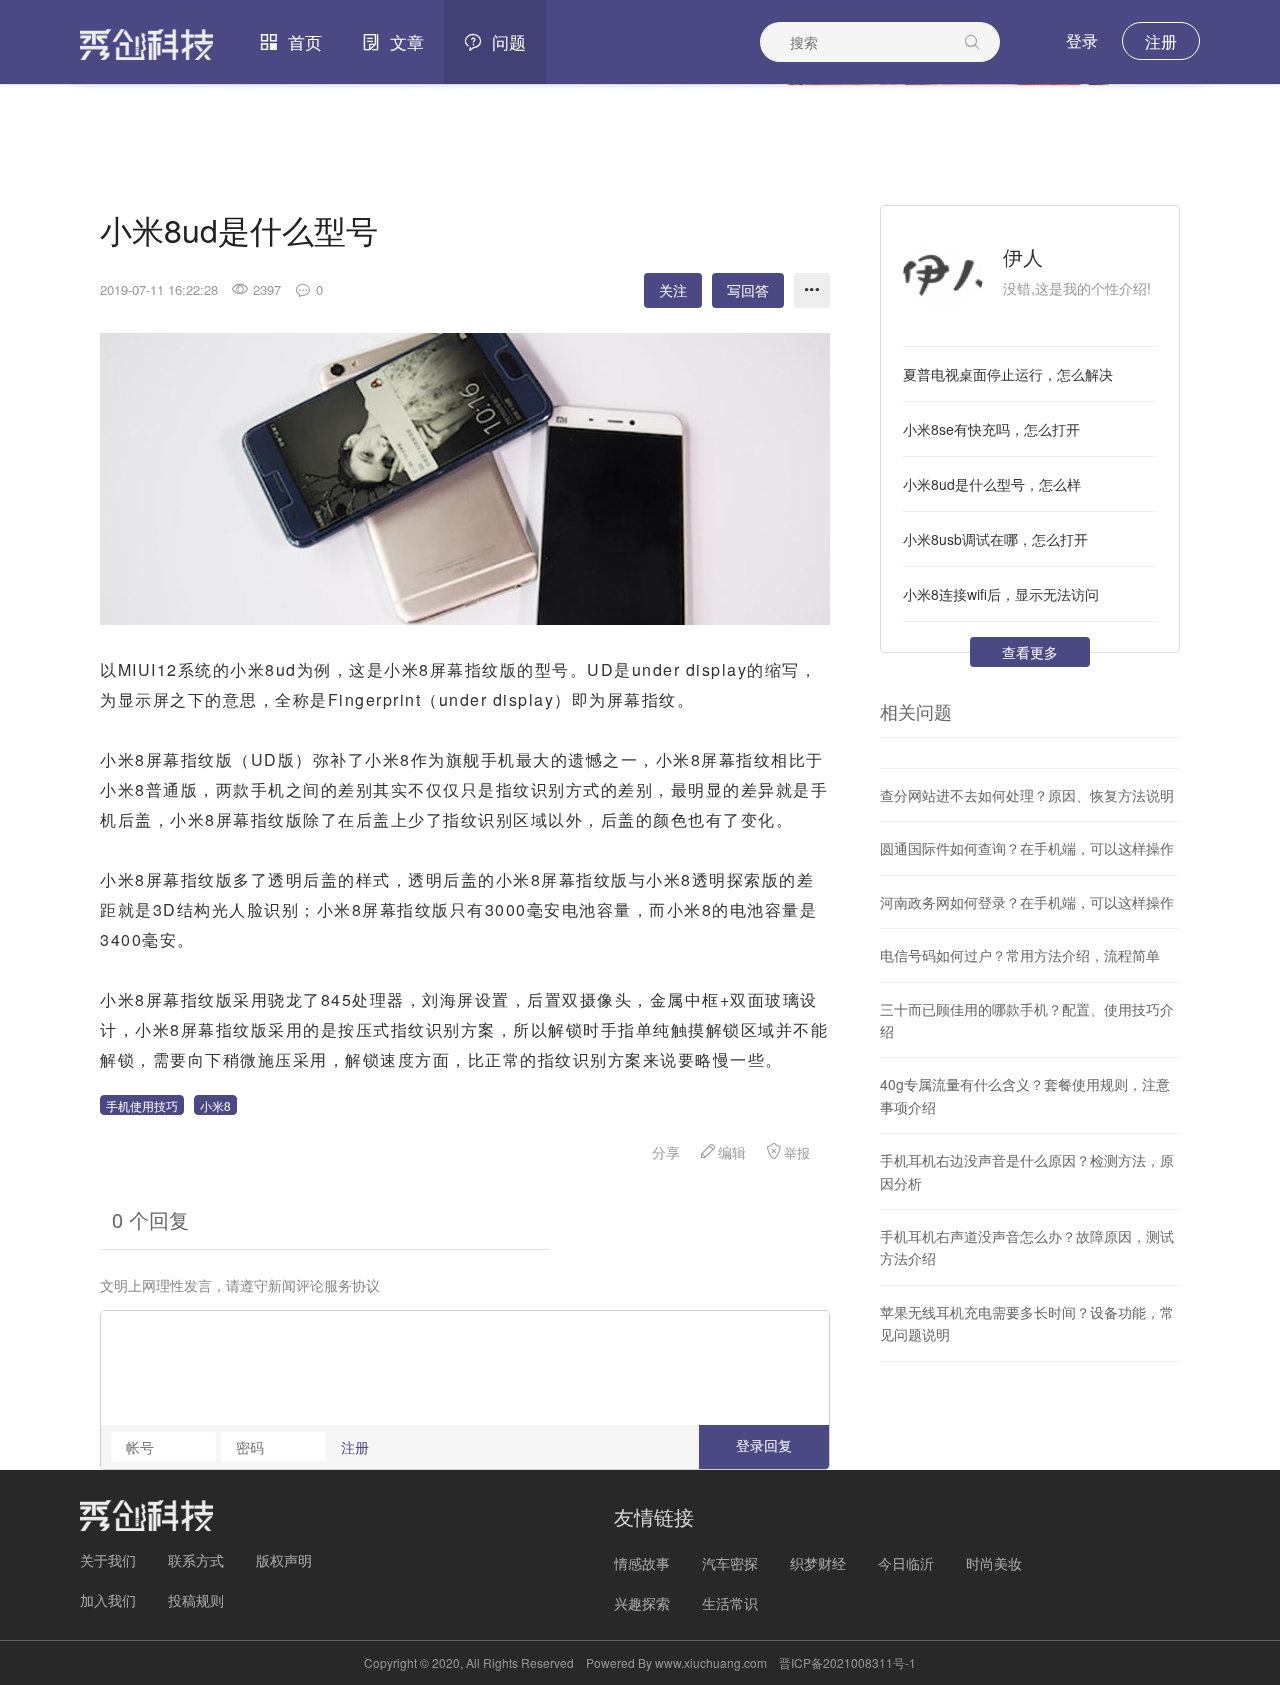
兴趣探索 (642, 1603)
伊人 (1023, 256)
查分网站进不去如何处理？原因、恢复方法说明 (1027, 795)
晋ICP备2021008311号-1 (847, 1662)
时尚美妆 (994, 1563)
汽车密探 (730, 1563)
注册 (1161, 41)
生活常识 (730, 1603)
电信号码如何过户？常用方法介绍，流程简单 (1020, 955)
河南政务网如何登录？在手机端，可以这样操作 (1027, 902)
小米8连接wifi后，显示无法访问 (1001, 594)
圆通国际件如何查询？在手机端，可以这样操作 (1027, 848)
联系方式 (196, 1560)
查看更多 (1030, 652)
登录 (1082, 40)
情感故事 (642, 1563)
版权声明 (284, 1560)
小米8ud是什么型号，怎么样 (992, 484)
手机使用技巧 (142, 1105)
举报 (797, 1152)
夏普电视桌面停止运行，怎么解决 (1008, 374)
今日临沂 (906, 1563)
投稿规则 (196, 1600)
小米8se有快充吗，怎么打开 (991, 429)
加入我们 (108, 1600)
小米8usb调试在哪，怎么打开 (995, 539)
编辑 (732, 1152)
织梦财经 (818, 1563)
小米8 (215, 1105)
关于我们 (108, 1560)
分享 (666, 1152)
